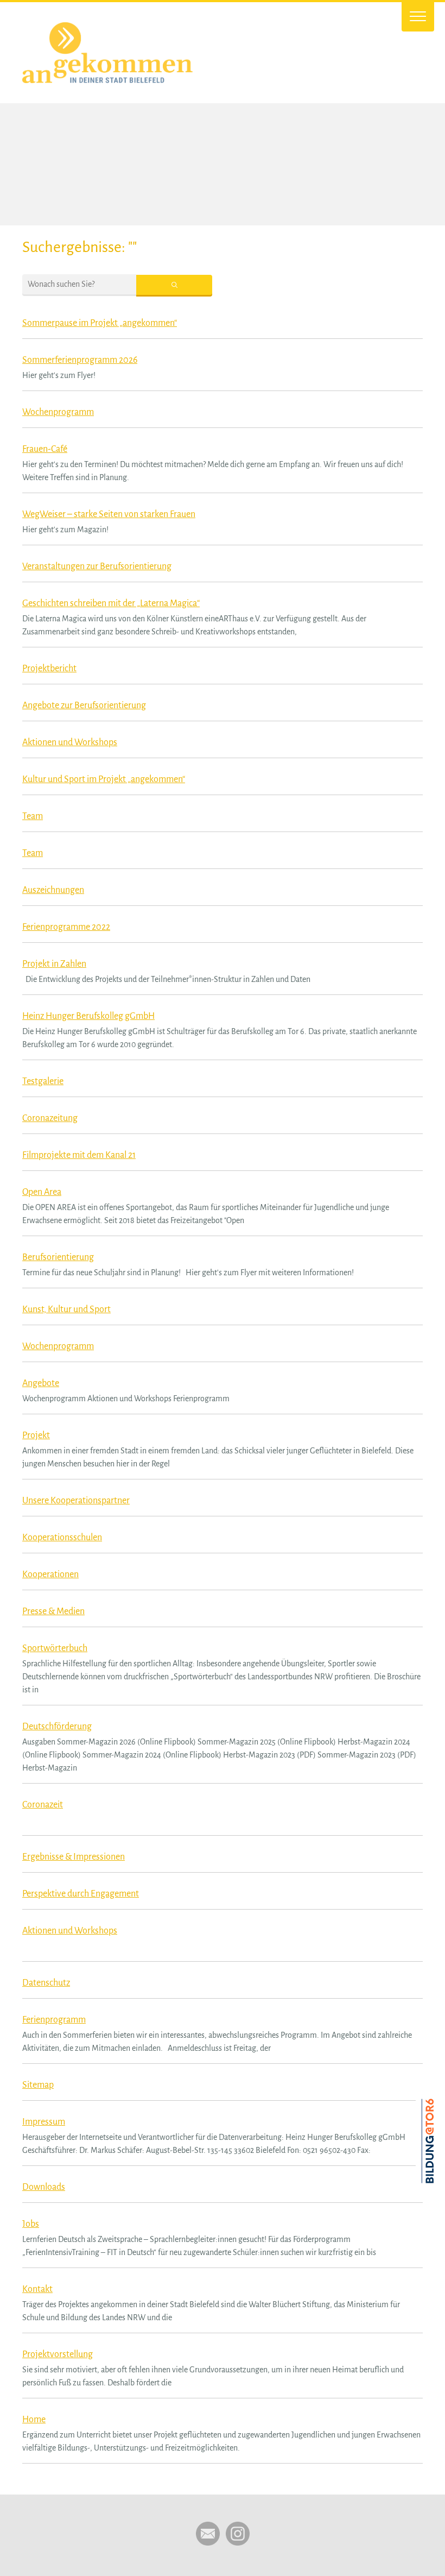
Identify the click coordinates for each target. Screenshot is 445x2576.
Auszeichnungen (53, 890)
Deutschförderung (57, 1727)
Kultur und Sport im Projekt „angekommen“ (104, 779)
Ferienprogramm (54, 2020)
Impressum (44, 2122)
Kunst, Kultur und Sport (66, 1309)
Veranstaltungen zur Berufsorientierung (97, 566)
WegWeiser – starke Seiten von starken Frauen (109, 514)
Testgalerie (43, 1081)
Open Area (42, 1192)
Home (34, 2420)
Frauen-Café (45, 449)
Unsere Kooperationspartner (76, 1501)
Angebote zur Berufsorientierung (84, 706)
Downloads (44, 2187)
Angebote (41, 1383)
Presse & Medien (53, 1611)
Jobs (31, 2224)
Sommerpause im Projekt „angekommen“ (100, 323)
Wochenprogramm (58, 412)
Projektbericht (49, 669)
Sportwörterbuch (55, 1648)
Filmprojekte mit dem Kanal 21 (79, 1155)
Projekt (36, 1435)
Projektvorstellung (58, 2354)
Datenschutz (46, 1983)
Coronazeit (43, 1805)
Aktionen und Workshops (70, 742)
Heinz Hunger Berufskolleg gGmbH (88, 1016)
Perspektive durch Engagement (81, 1894)
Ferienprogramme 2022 (66, 927)
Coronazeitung (50, 1118)
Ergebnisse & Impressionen (74, 1857)
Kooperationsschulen (62, 1538)
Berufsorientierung (58, 1257)
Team (33, 816)
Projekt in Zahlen (54, 964)
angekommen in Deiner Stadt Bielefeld (155, 53)
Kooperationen (50, 1574)
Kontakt (37, 2289)
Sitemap (38, 2085)
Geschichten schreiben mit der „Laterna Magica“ (111, 603)
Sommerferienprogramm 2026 (80, 360)
